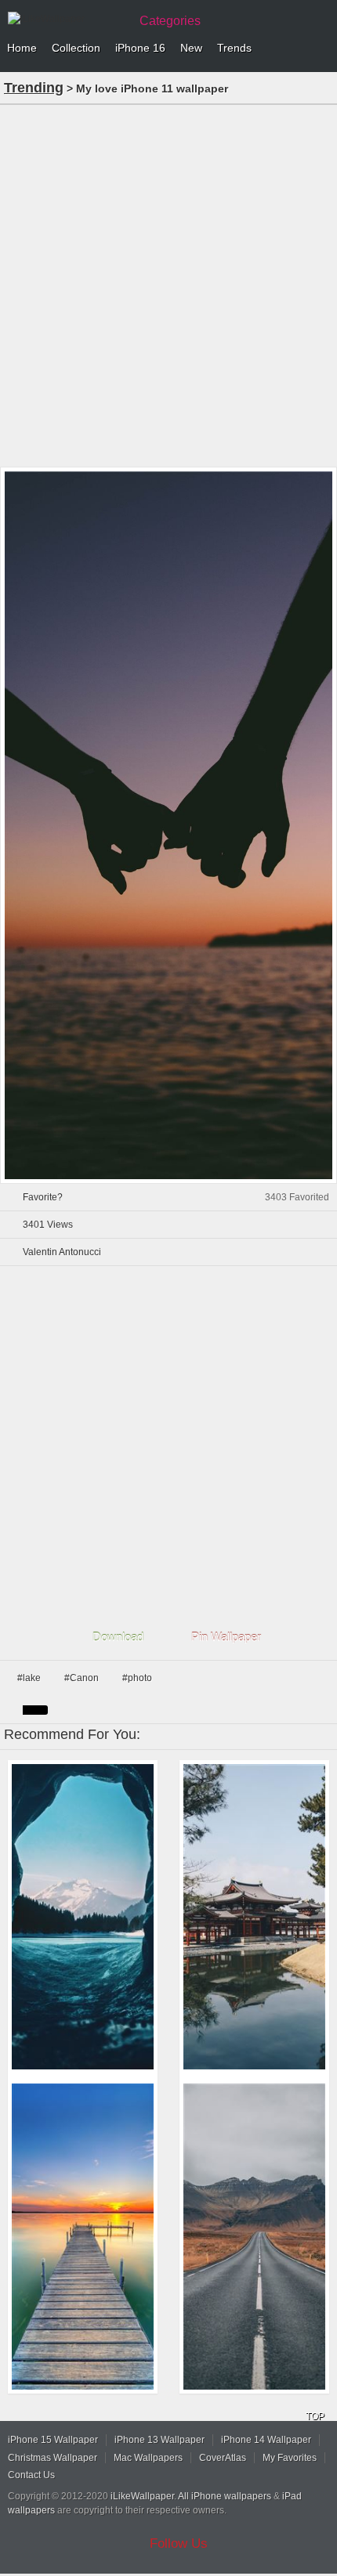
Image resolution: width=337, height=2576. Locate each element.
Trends (234, 48)
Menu (321, 49)
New (191, 48)
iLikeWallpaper (142, 2496)
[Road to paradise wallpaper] (254, 2237)
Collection (76, 48)
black (35, 1710)
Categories (170, 21)
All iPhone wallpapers (225, 2496)
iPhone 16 (140, 48)
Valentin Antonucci (62, 1252)
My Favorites (290, 2458)
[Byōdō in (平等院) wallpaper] (254, 1917)
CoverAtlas (223, 2458)
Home (22, 48)
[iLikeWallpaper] (67, 19)
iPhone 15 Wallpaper (53, 2440)
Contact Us (31, 2475)
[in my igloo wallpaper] (83, 1917)
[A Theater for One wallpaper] (83, 2237)
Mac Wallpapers (148, 2458)
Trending (34, 88)
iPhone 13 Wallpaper (159, 2440)
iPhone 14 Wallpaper (266, 2440)
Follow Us (179, 2544)
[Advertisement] (168, 284)
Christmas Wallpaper (53, 2458)
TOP (315, 2416)
